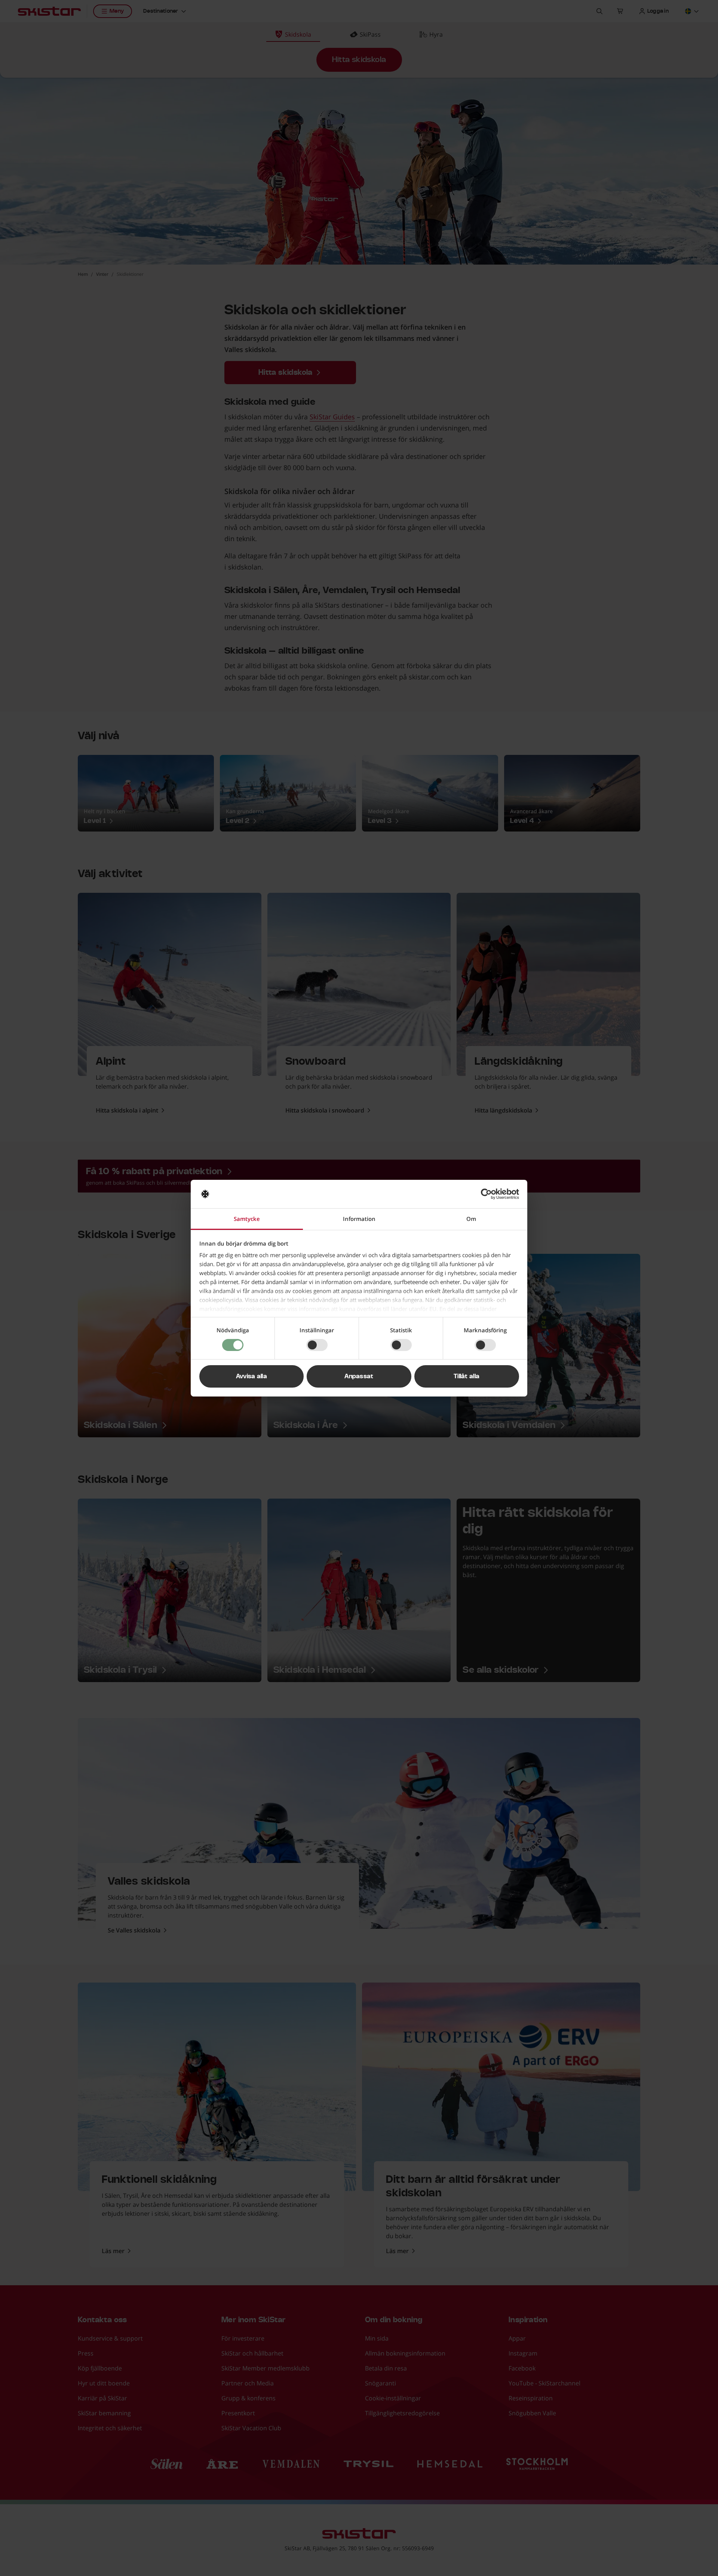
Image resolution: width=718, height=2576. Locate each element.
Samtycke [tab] (247, 1219)
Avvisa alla (252, 1376)
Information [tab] (359, 1219)
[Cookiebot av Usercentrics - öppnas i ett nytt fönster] (486, 1194)
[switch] (317, 1345)
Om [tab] (471, 1219)
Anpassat (359, 1376)
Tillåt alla (467, 1376)
